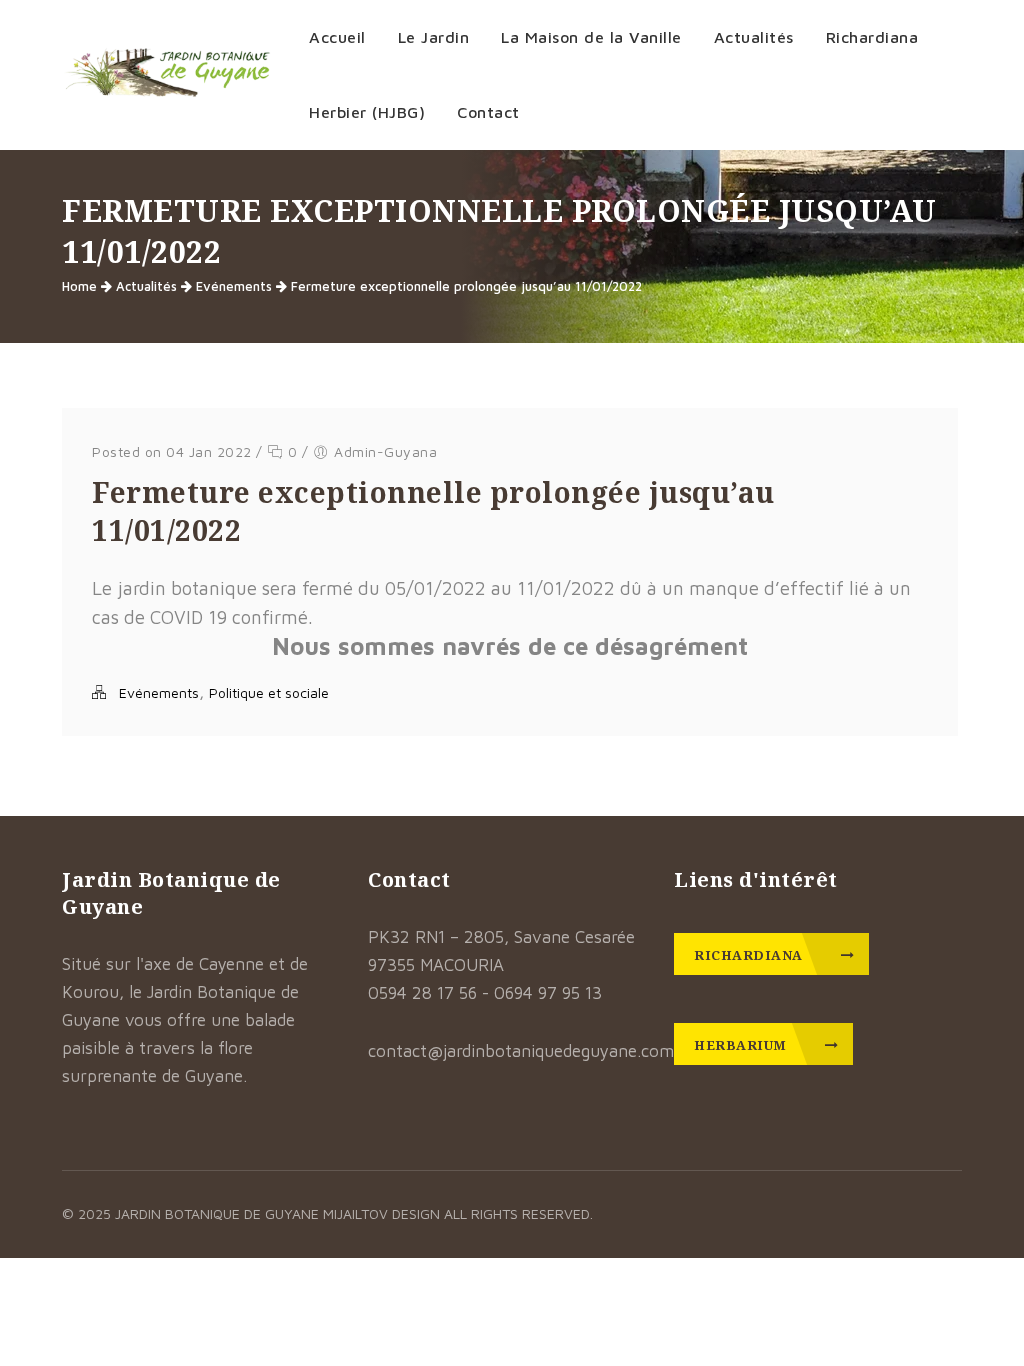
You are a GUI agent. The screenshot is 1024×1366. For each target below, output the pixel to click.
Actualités (754, 37)
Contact (488, 112)
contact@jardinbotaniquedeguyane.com (521, 1051)
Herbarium (742, 1045)
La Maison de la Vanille (591, 37)
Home (79, 286)
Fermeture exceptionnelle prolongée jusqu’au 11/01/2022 (466, 286)
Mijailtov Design (383, 1213)
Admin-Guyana (385, 451)
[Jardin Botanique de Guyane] (167, 75)
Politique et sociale (269, 692)
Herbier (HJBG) (367, 112)
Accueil (337, 37)
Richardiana (750, 955)
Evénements (234, 286)
